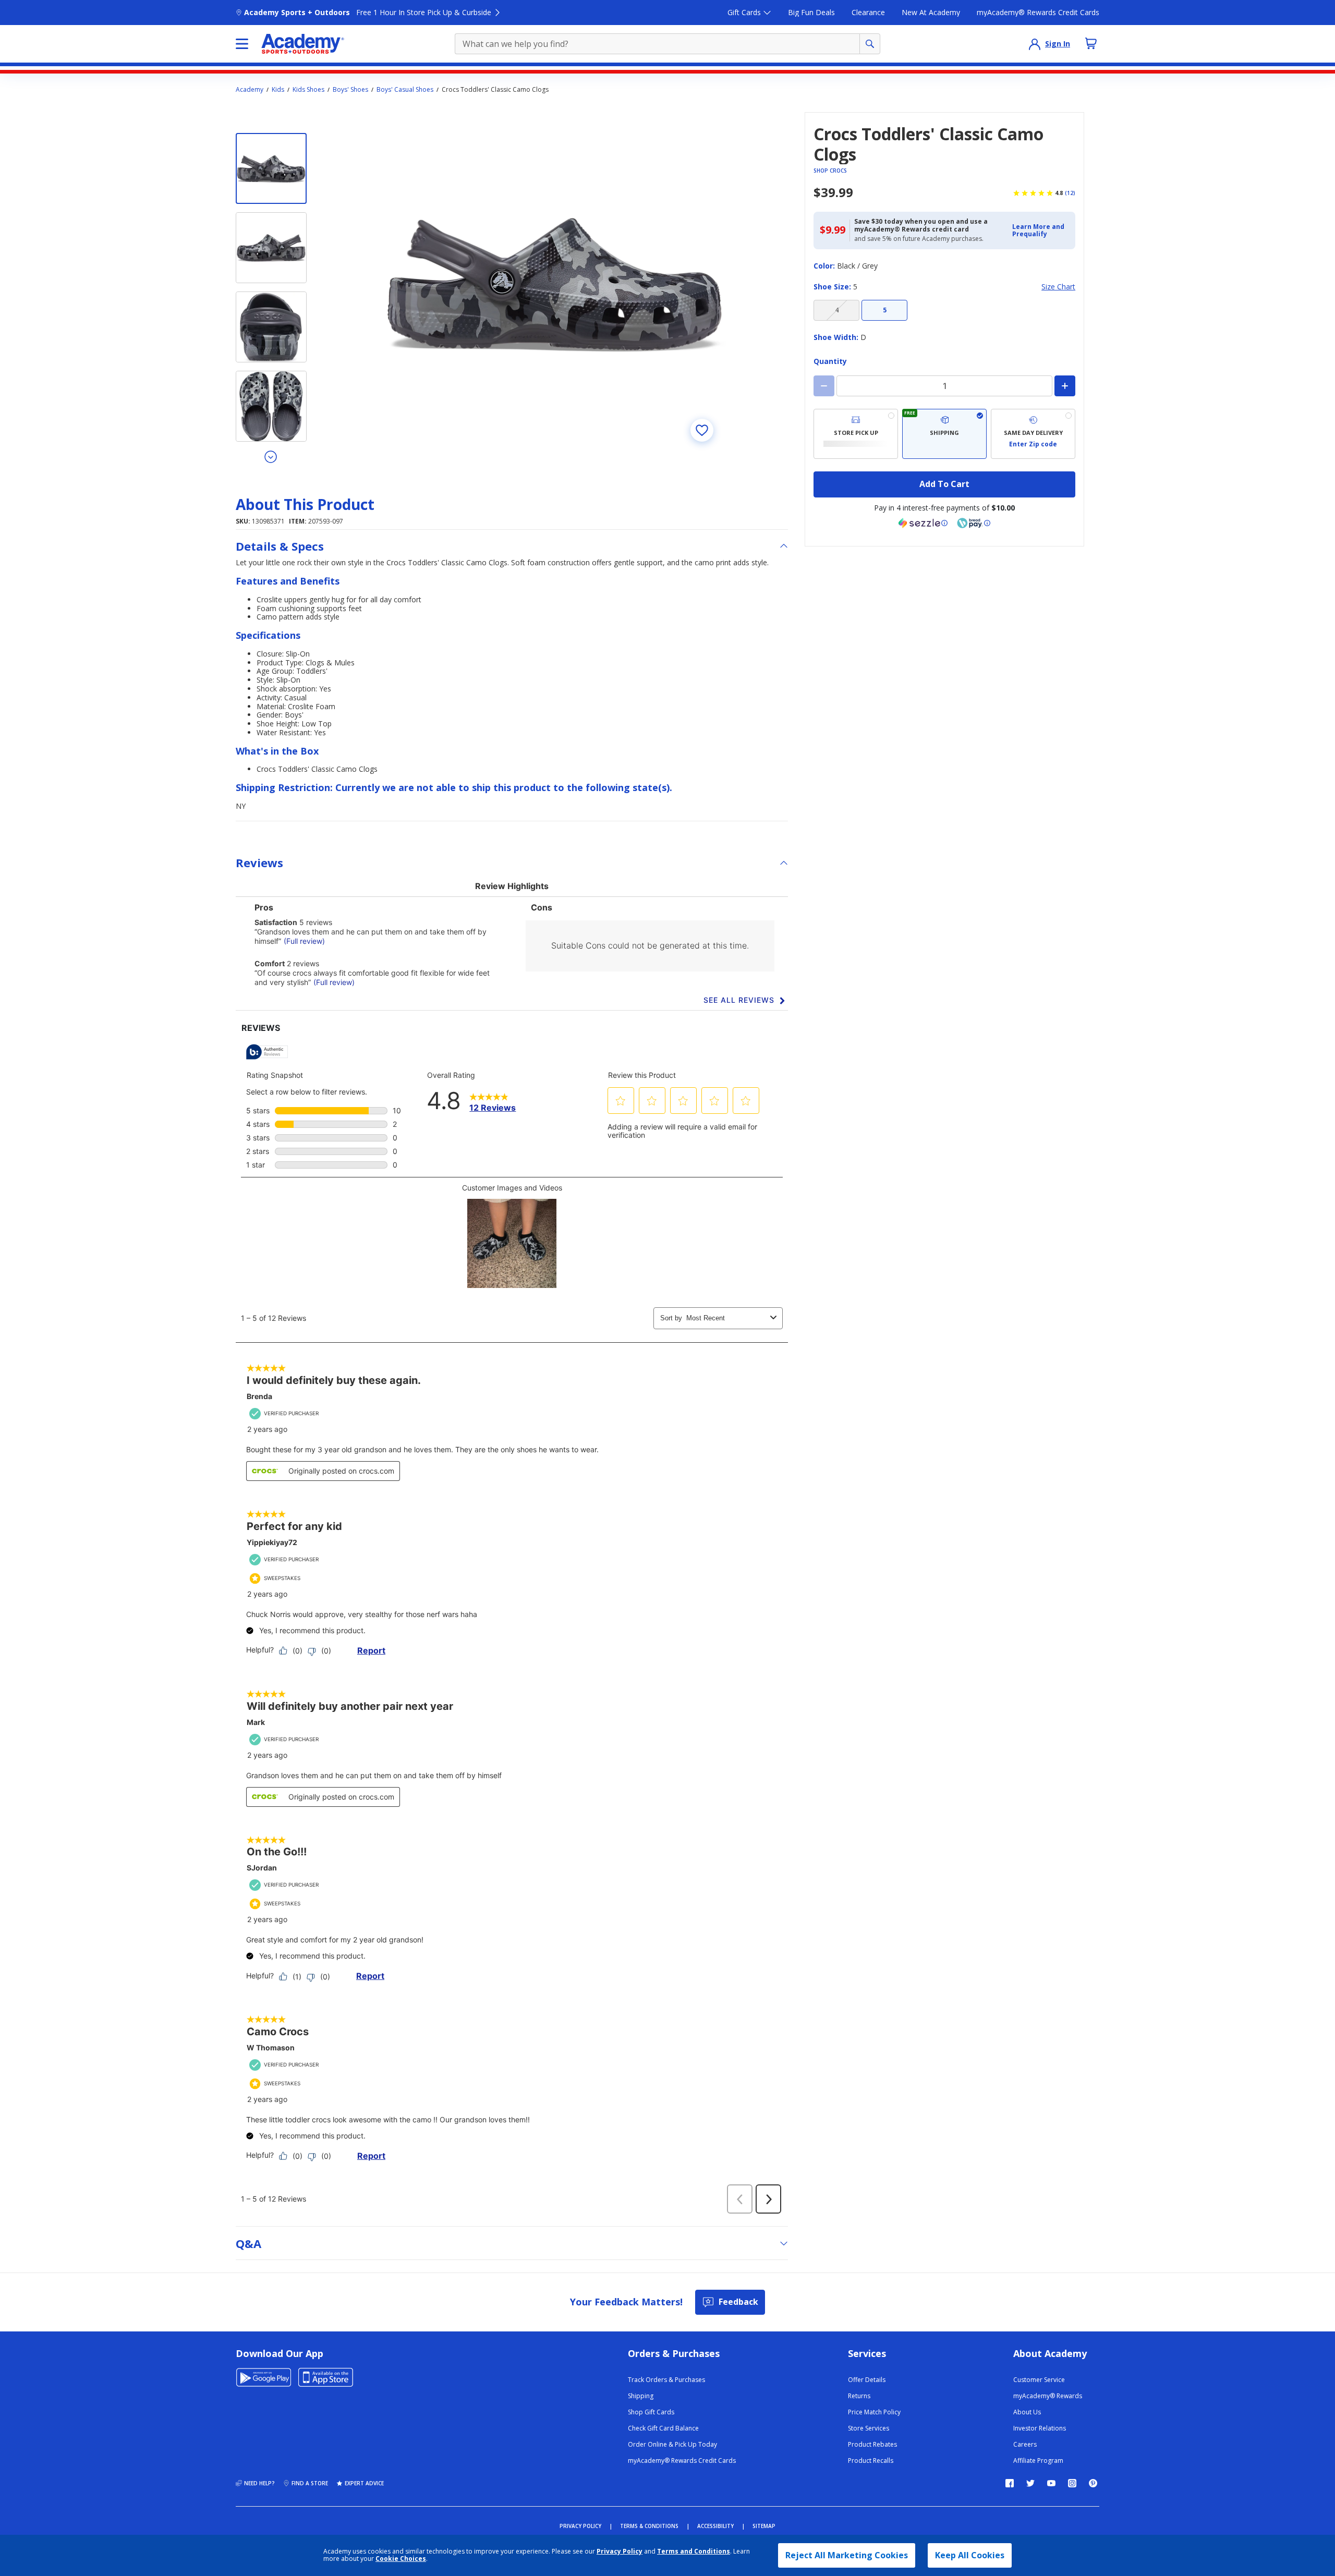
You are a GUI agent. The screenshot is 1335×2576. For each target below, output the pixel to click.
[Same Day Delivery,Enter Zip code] (1033, 434)
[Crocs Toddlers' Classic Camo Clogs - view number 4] (271, 406)
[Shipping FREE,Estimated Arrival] (944, 434)
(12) (1070, 193)
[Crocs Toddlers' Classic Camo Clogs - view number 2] (271, 248)
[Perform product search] (870, 44)
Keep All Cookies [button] (970, 2555)
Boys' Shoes (350, 90)
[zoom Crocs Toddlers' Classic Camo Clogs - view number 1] (555, 283)
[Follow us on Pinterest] (1093, 2483)
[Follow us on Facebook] (1010, 2483)
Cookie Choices (401, 2559)
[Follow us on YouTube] (1051, 2483)
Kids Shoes (308, 90)
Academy (250, 90)
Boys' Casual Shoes (405, 90)
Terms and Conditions (694, 2551)
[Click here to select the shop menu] (242, 44)
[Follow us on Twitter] (1030, 2483)
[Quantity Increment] (1065, 386)
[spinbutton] (944, 386)
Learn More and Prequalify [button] (1038, 230)
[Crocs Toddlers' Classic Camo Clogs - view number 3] (271, 327)
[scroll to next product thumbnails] (271, 456)
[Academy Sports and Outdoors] (303, 44)
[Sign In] (1035, 44)
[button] (1041, 231)
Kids (278, 90)
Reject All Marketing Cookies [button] (847, 2555)
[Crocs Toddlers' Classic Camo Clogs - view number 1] (271, 168)
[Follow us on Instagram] (1072, 2483)
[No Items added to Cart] (1091, 43)
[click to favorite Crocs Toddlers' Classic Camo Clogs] (702, 430)
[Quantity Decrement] (824, 386)
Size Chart (1058, 287)
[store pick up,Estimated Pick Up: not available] (856, 434)
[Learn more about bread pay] (974, 523)
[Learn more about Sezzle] (923, 523)
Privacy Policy (620, 2551)
